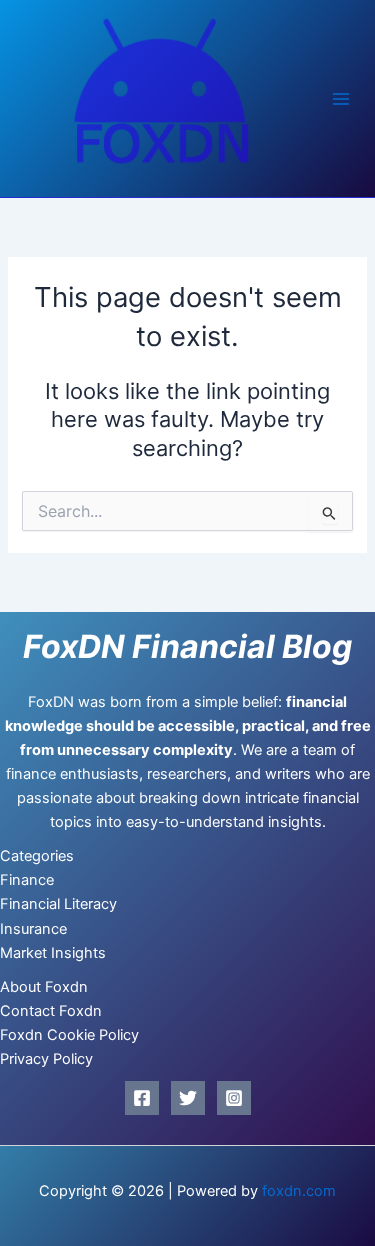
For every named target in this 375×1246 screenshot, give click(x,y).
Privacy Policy (46, 1059)
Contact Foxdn (51, 1011)
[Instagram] (234, 1098)
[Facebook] (142, 1098)
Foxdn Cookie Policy (69, 1035)
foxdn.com (299, 1191)
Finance (27, 880)
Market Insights (53, 953)
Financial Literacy (58, 904)
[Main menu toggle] (341, 99)
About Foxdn (44, 987)
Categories (37, 856)
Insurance (33, 929)
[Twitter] (188, 1098)
